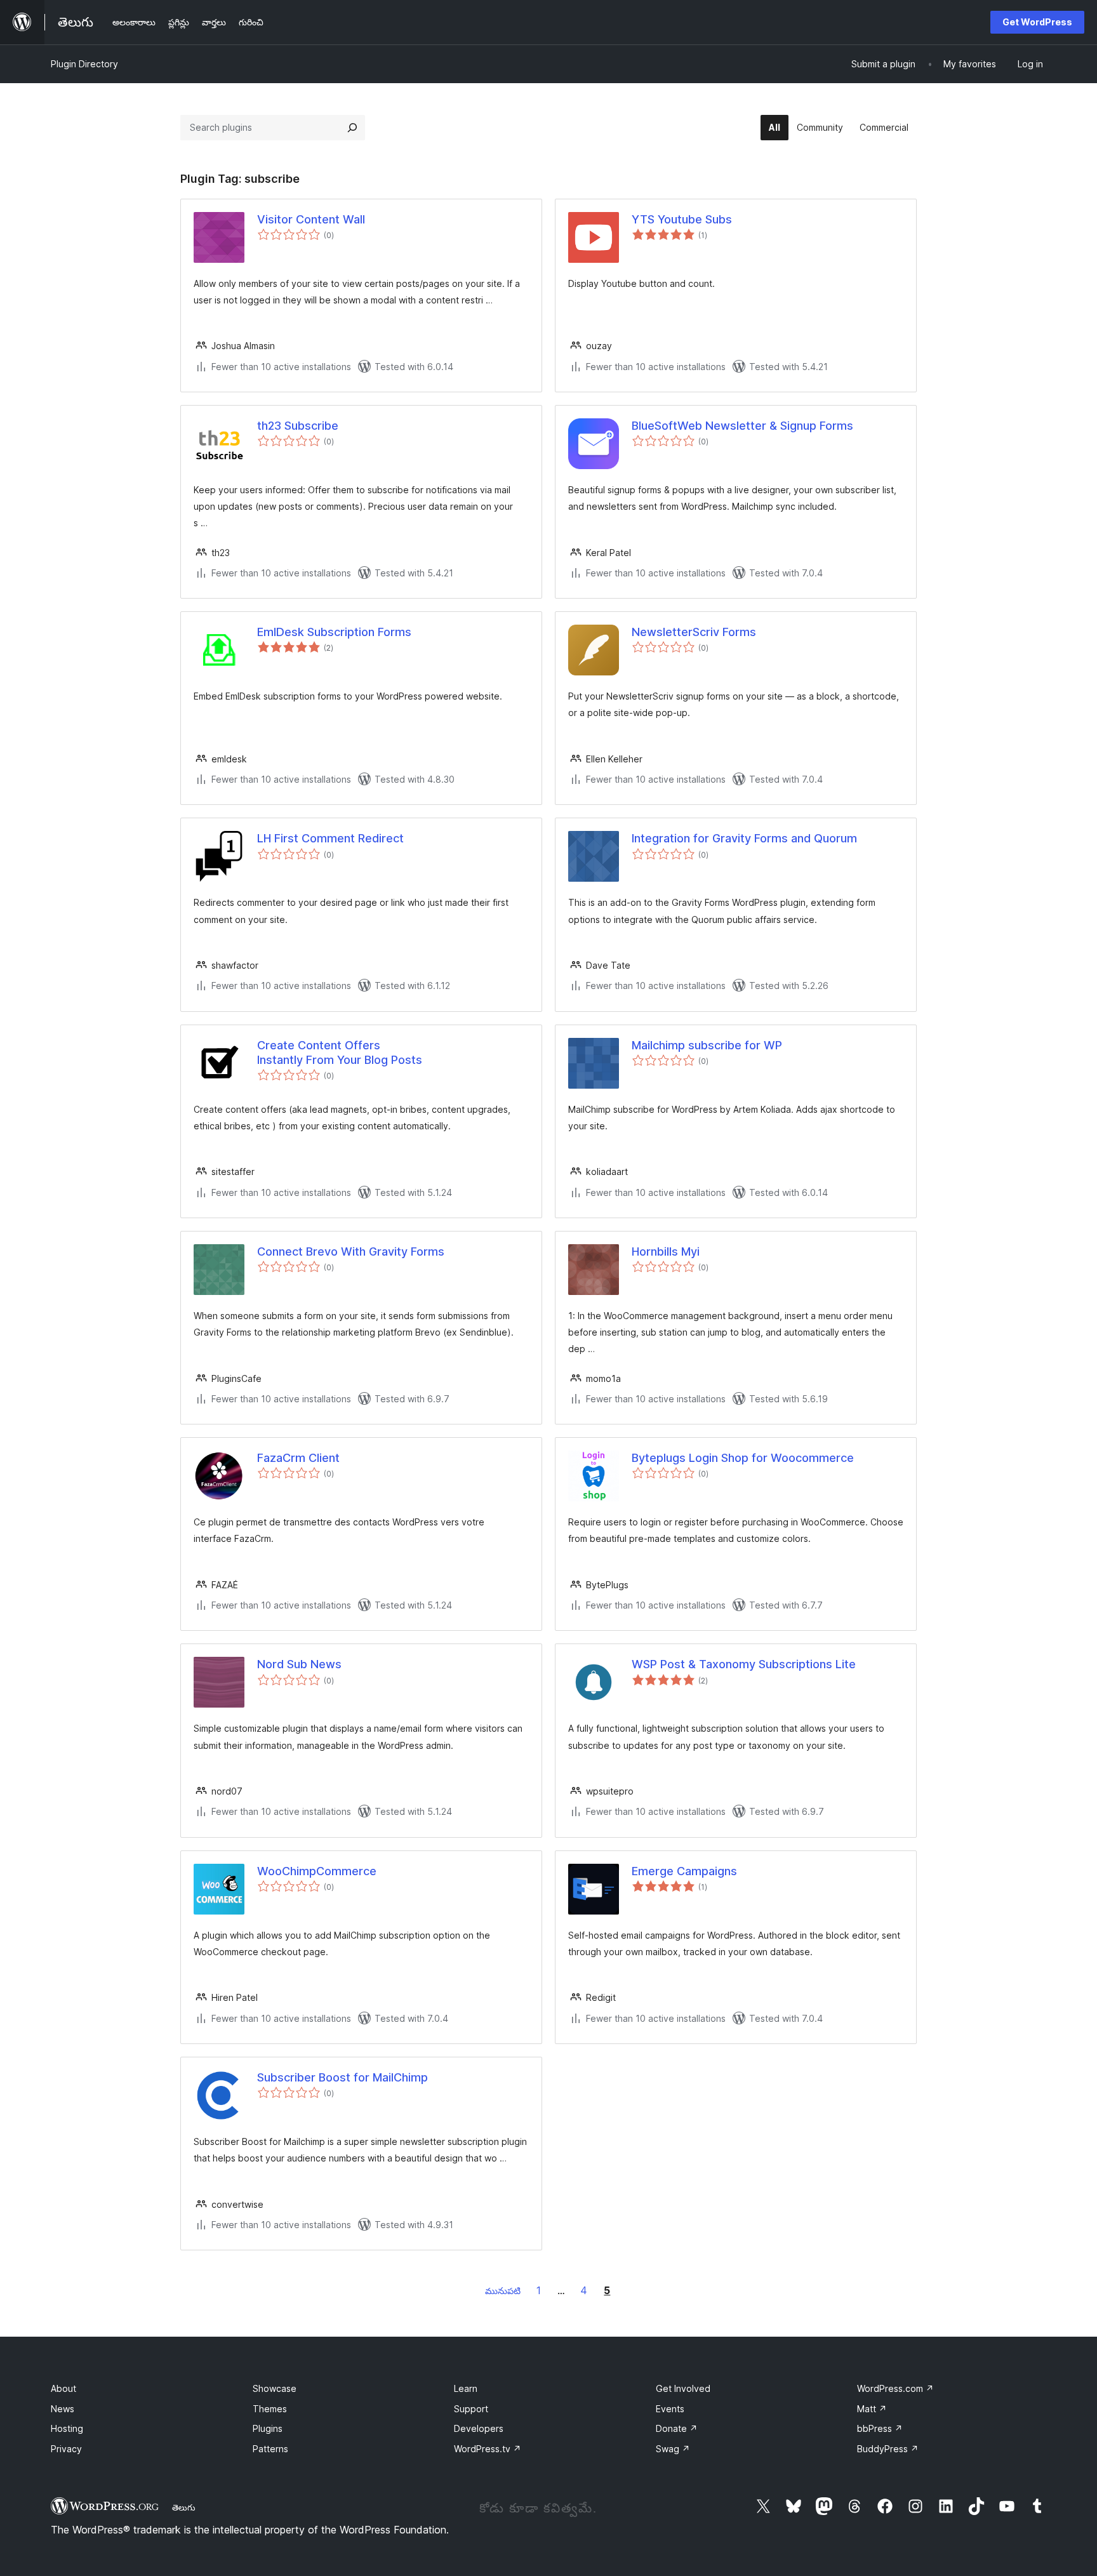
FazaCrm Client (298, 1458)
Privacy (66, 2449)
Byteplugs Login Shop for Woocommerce (743, 1458)
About (63, 2388)
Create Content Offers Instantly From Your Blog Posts (340, 1052)
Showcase (275, 2388)
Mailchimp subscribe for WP (707, 1045)
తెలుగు (184, 2507)
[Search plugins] (352, 128)
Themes (270, 2409)
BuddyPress (888, 2449)
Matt (872, 2409)
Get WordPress (1037, 22)
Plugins (268, 2428)
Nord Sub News (299, 1664)
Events (670, 2409)
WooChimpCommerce (317, 1871)
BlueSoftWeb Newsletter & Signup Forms (742, 426)
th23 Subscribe (298, 426)
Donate (677, 2428)
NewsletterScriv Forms (694, 632)
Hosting (67, 2428)
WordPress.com (895, 2388)
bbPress (880, 2428)
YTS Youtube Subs (682, 219)
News (63, 2409)
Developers (479, 2428)
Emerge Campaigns (684, 1871)
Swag (673, 2449)
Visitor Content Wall (311, 219)
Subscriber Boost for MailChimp (342, 2077)
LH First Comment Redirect (330, 838)
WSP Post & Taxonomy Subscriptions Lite (744, 1664)
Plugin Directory (84, 64)
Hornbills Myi (666, 1251)
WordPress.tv (488, 2449)
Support (471, 2409)
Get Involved (683, 2388)
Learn (466, 2388)
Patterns (270, 2449)
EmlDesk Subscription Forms (334, 632)
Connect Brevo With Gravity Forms (351, 1251)
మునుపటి (503, 2291)
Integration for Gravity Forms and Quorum (744, 838)
